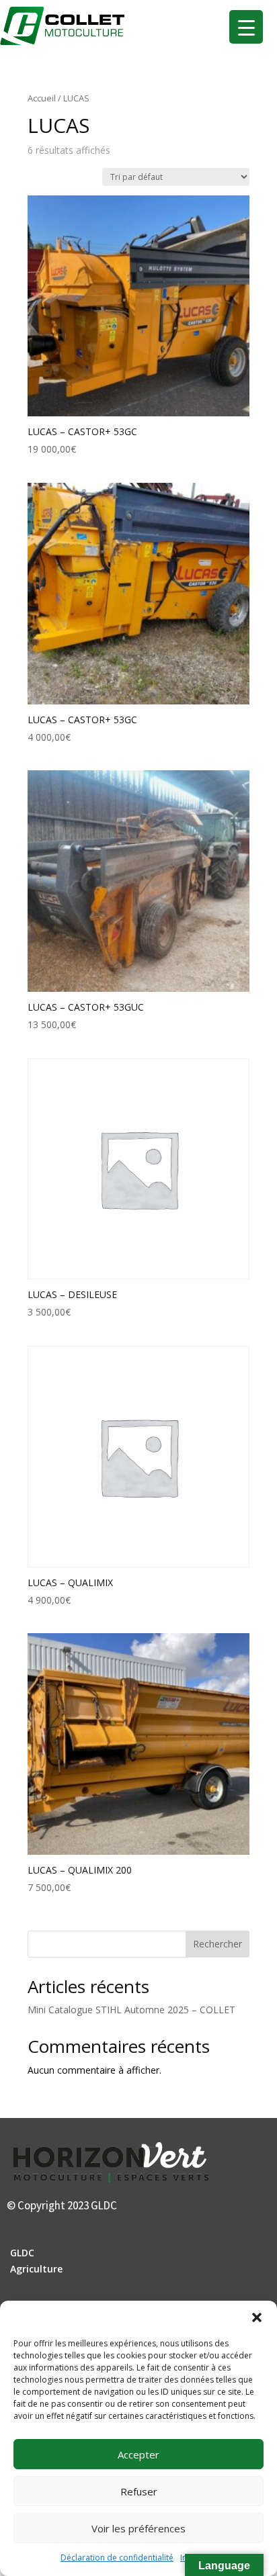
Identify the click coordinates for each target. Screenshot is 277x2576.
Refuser (139, 2491)
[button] (257, 2317)
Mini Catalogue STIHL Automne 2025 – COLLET (131, 2010)
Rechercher (217, 1944)
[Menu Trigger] (246, 27)
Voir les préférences (138, 2528)
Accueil (42, 98)
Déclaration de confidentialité (117, 2558)
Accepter (138, 2454)
